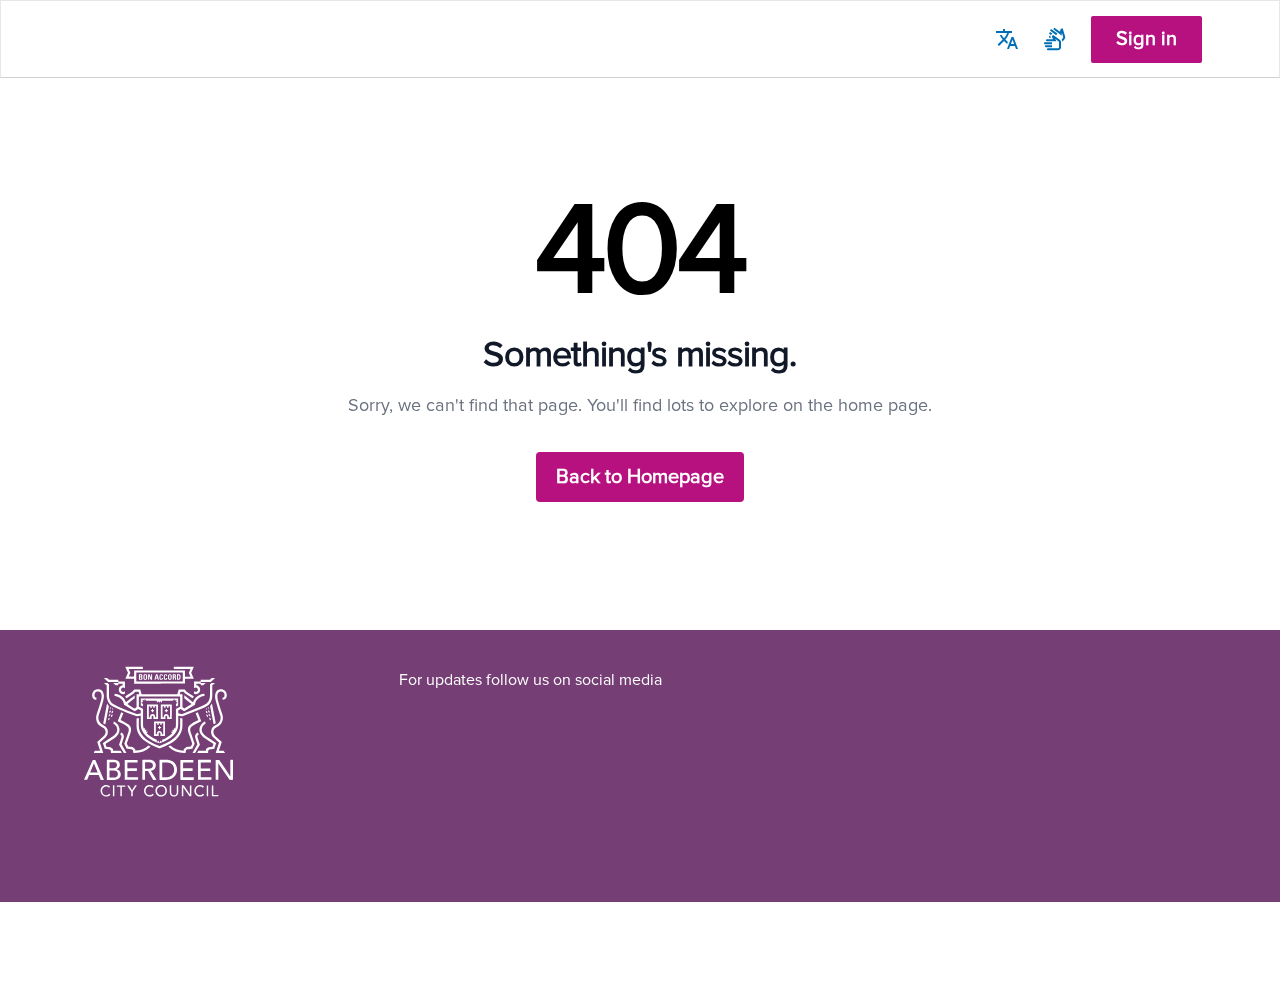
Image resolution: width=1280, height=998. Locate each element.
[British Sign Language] (1055, 39)
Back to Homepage (640, 477)
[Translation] (1007, 39)
